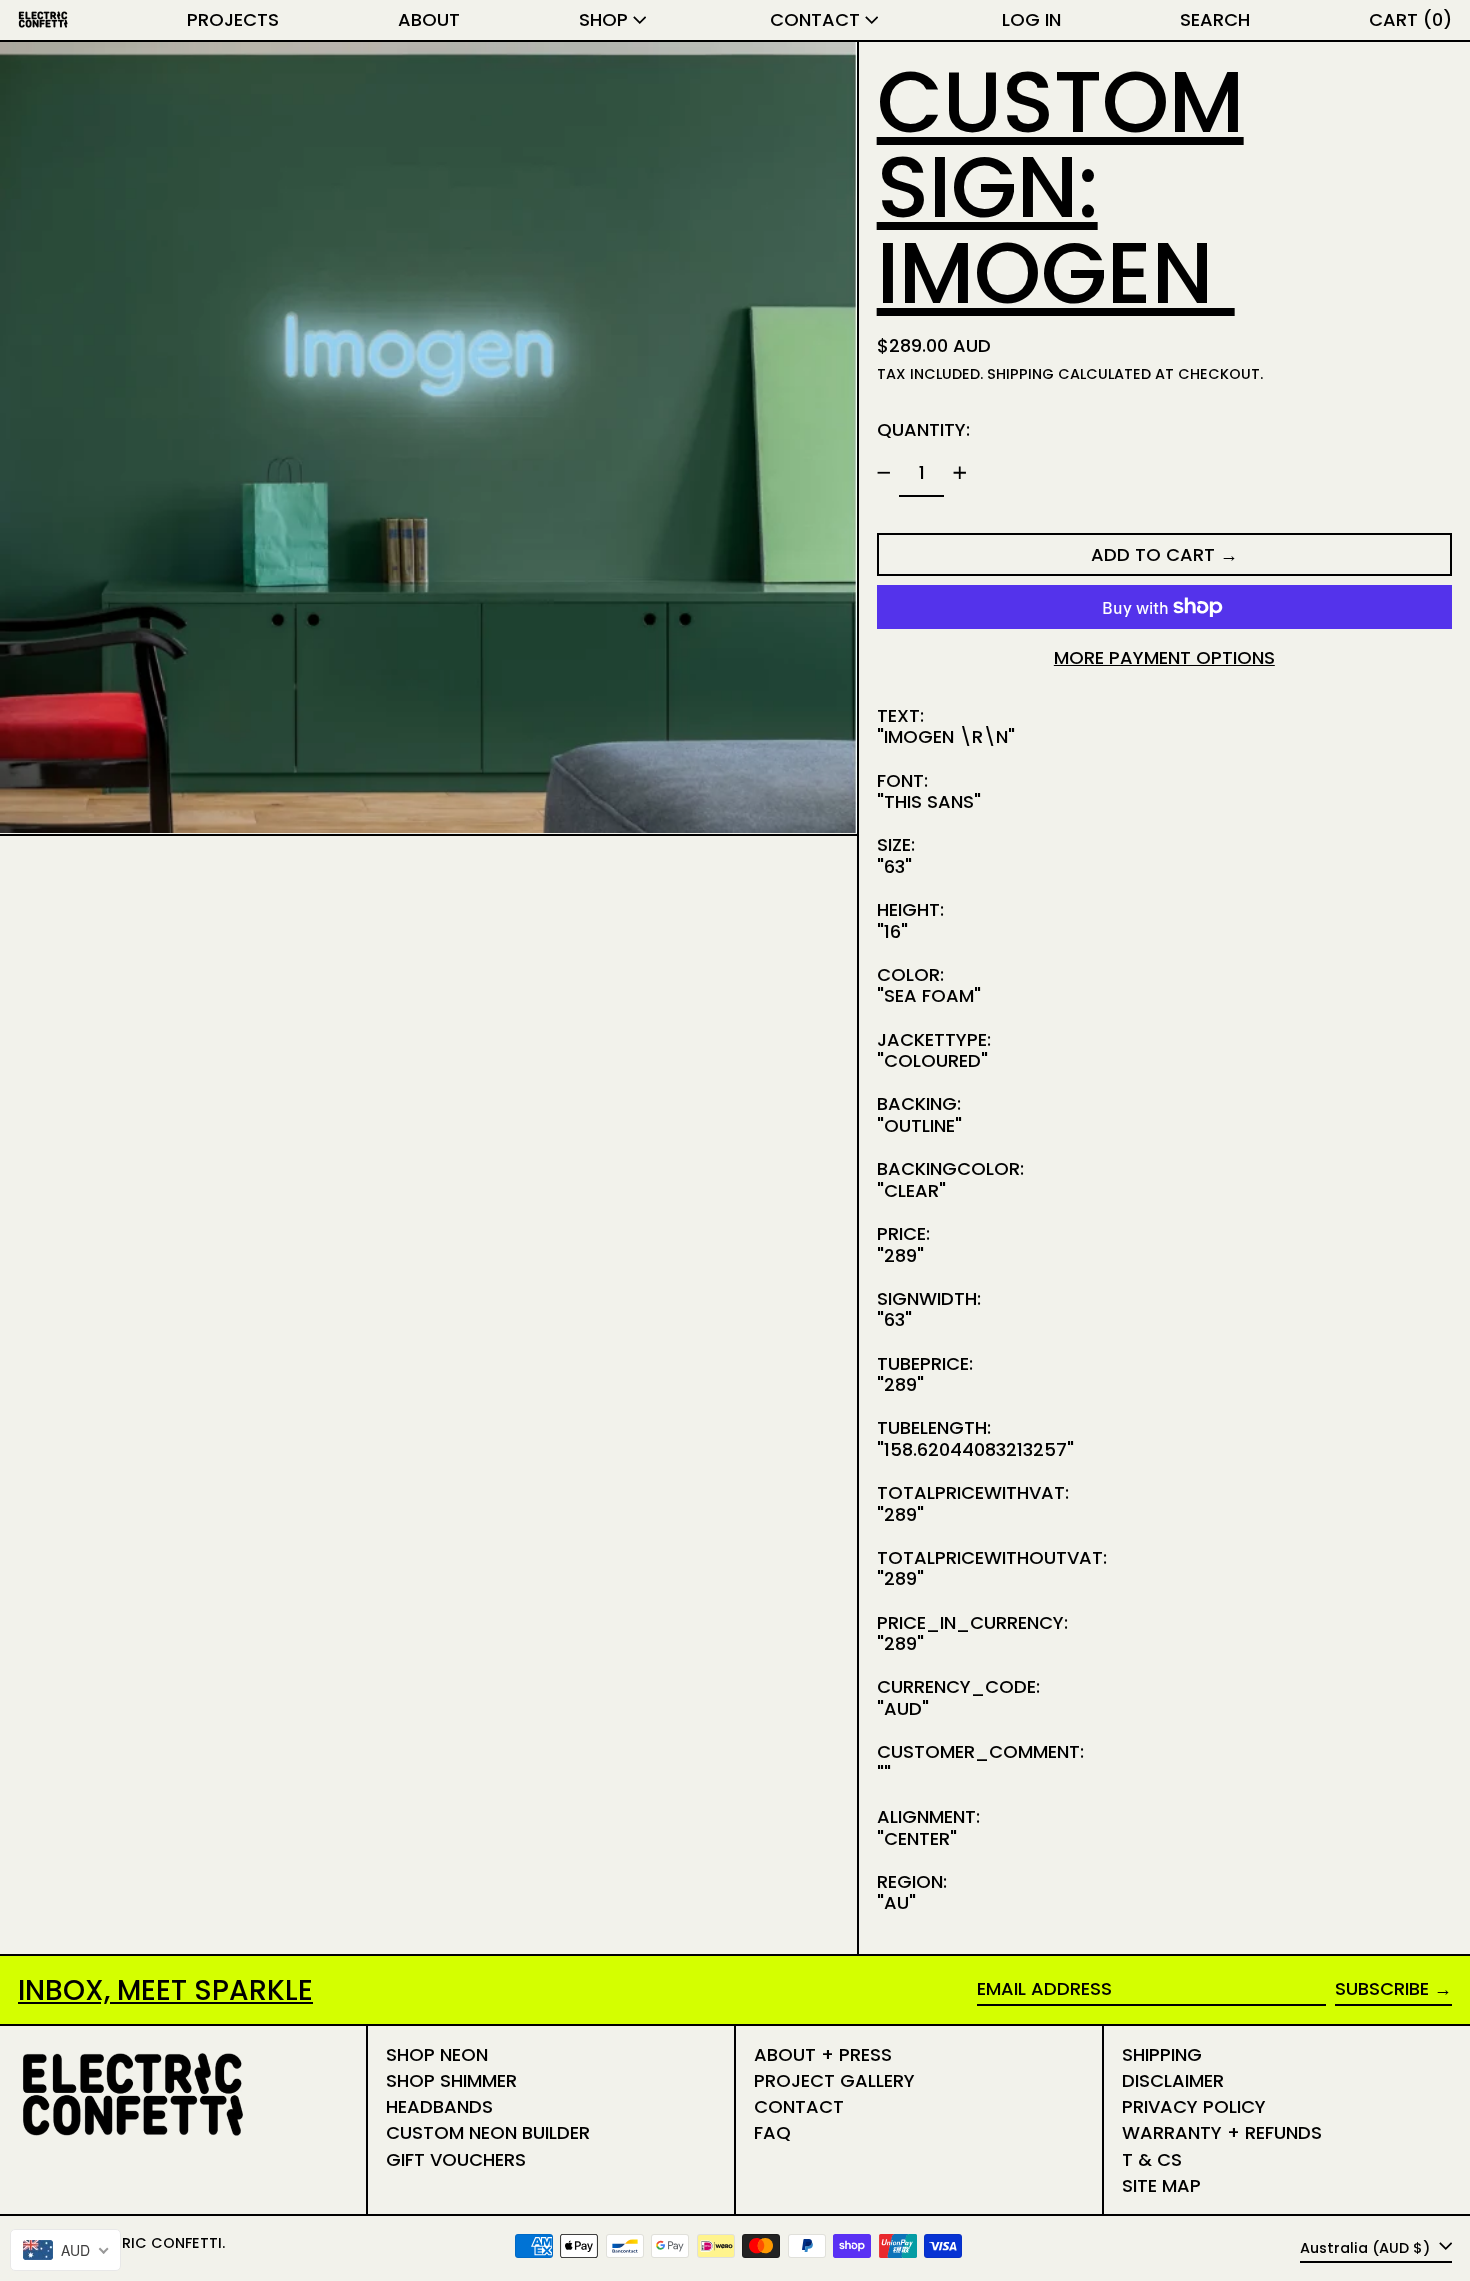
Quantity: (923, 429)
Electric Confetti (150, 2243)
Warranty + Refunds (1222, 2132)
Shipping (1020, 374)
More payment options (1164, 658)
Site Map (1161, 2185)
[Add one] (960, 473)
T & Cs (1152, 2159)
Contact (799, 2106)
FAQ (772, 2132)
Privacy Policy (1194, 2106)
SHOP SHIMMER (451, 2080)
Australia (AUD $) (1367, 2247)
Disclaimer (1173, 2080)
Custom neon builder (488, 2132)
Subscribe (1382, 1988)
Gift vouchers (456, 2159)
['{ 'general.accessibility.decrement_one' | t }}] (884, 473)
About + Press (823, 2054)
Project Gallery (834, 2080)
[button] (1215, 20)
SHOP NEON (437, 2054)
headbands (439, 2106)
